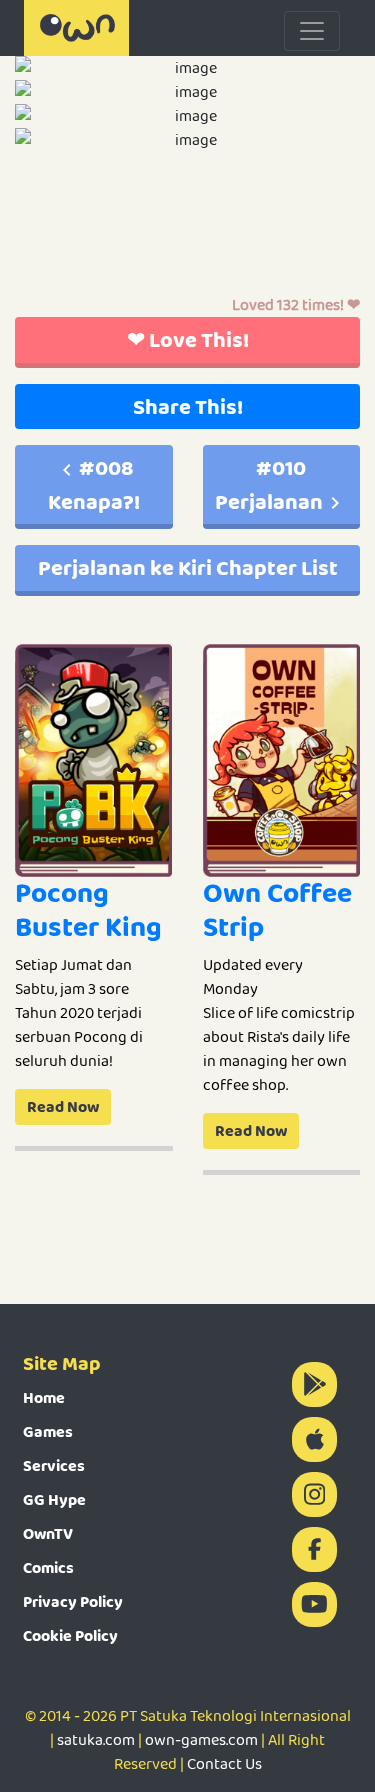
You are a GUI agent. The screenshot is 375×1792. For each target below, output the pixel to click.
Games (48, 1431)
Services (54, 1465)
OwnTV (48, 1533)
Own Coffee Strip (277, 910)
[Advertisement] (187, 234)
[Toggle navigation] (312, 31)
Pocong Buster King (88, 910)
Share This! (188, 406)
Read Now (63, 1106)
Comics (48, 1567)
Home (44, 1397)
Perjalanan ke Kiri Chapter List (188, 567)
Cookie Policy (70, 1635)
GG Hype (54, 1499)
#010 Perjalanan (269, 484)
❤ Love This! (188, 339)
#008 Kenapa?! (94, 484)
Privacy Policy (73, 1601)
